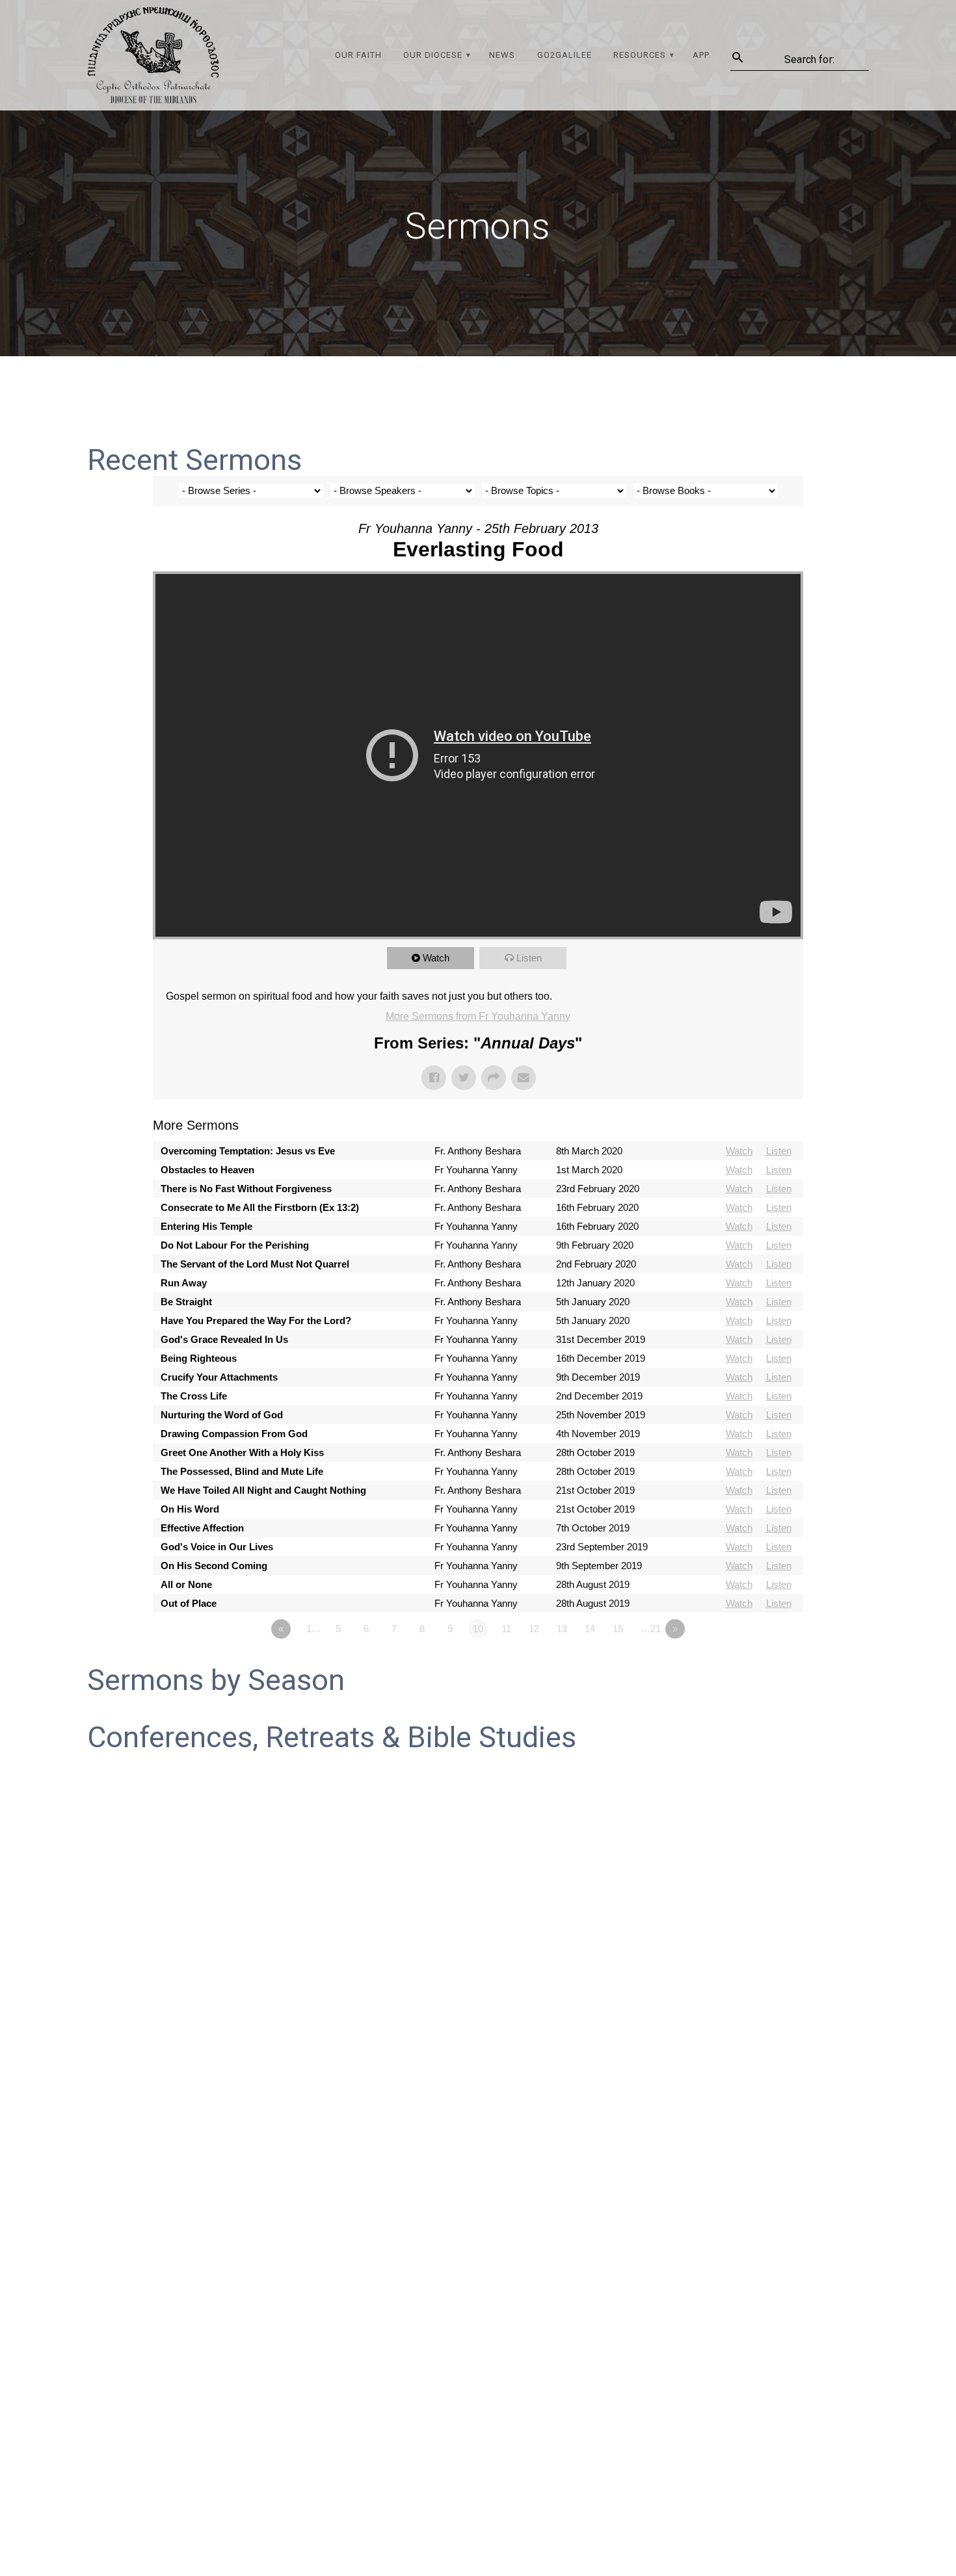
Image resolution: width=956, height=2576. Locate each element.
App (701, 55)
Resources (640, 55)
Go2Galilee (564, 55)
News (502, 55)
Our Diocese (433, 55)
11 (506, 1629)
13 (562, 1629)
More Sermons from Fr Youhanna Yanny (478, 1016)
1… (314, 1629)
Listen (529, 958)
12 (534, 1629)
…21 (651, 1629)
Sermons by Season (216, 1680)
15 (618, 1629)
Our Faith (358, 55)
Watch (436, 958)
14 (590, 1629)
